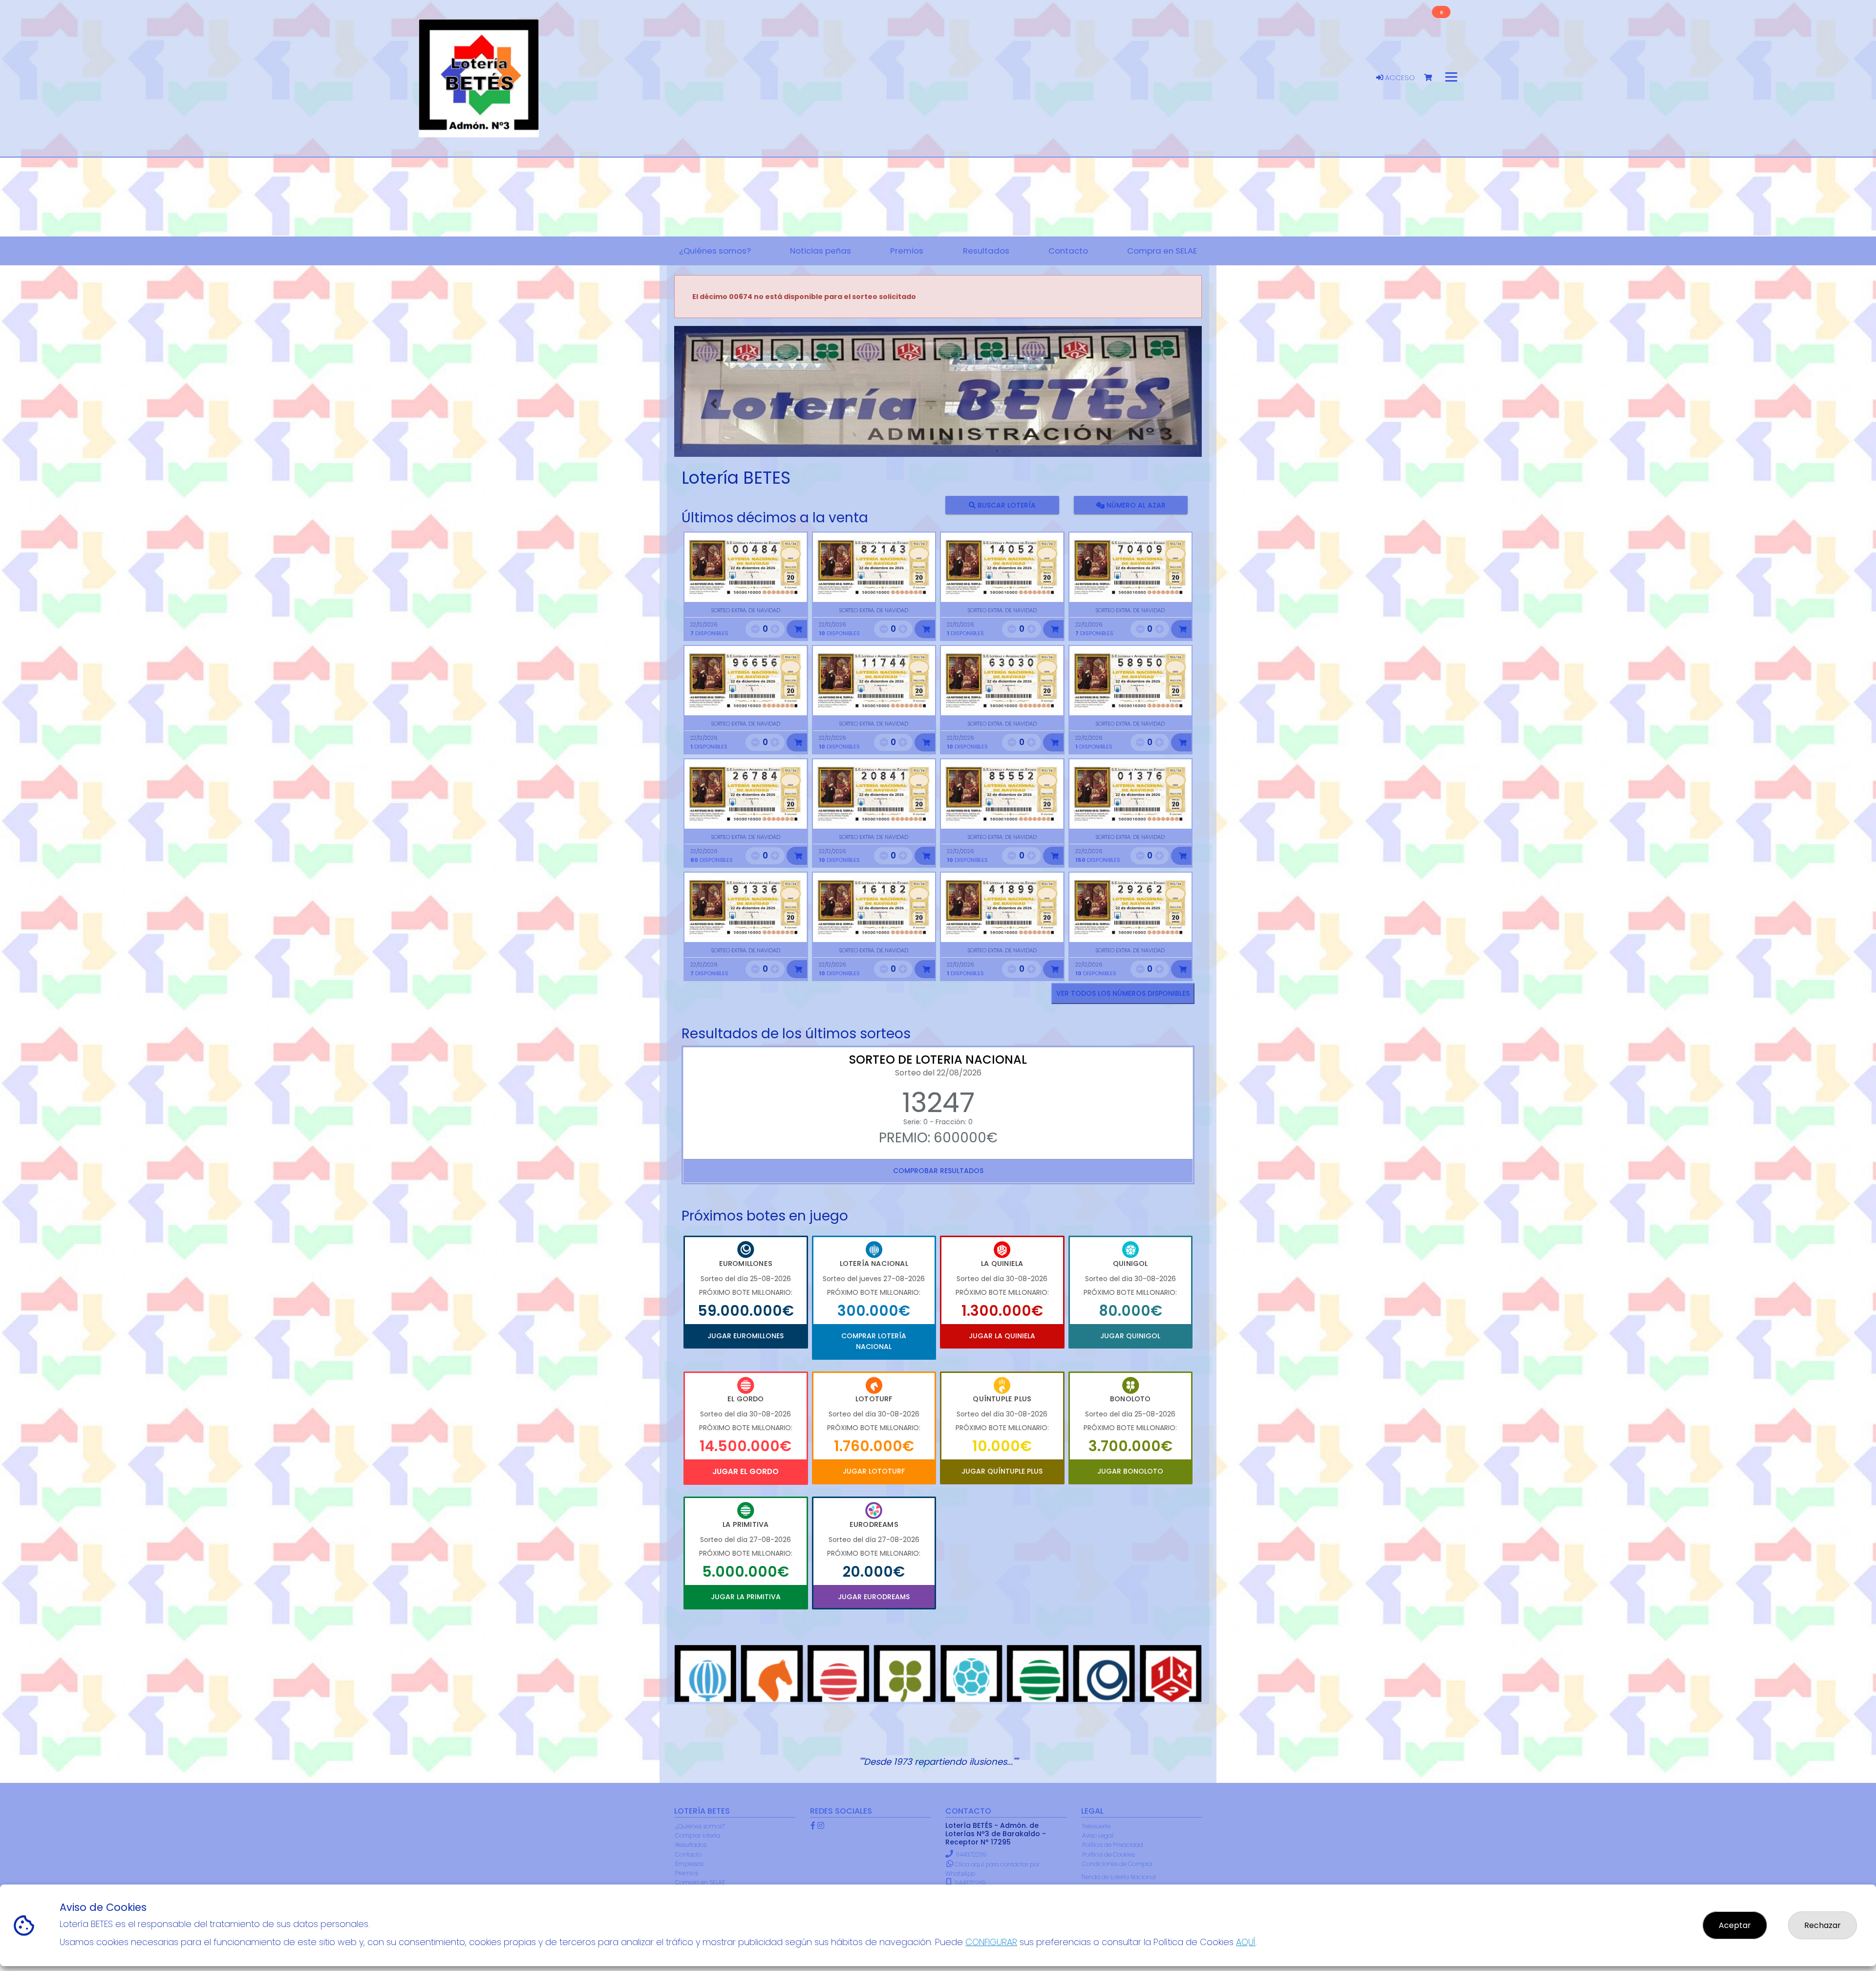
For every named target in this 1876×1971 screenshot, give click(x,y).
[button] (714, 404)
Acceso (1399, 78)
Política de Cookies (1109, 1854)
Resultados (691, 1845)
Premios (687, 1873)
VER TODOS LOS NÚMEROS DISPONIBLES (1123, 993)
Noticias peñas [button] (821, 251)
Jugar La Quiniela (1002, 1336)
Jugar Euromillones (746, 1336)
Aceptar (1735, 1925)
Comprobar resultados (938, 1171)
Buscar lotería (1006, 505)
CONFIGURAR (991, 1942)
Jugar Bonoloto (1130, 1471)
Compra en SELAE (700, 1882)
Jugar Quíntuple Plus (1002, 1471)
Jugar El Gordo (746, 1471)
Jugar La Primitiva (746, 1597)
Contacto (688, 1854)
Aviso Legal (1098, 1835)
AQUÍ (1246, 1942)
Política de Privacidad (1113, 1845)
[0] (1433, 78)
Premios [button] (907, 251)
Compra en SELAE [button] (1162, 251)
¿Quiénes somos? (700, 1826)
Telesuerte (1096, 1826)
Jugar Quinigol (1130, 1336)
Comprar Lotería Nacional (874, 1341)
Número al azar (1135, 505)
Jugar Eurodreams (874, 1597)
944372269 (971, 1854)
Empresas (689, 1864)
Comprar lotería (698, 1835)
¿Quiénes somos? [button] (715, 251)
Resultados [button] (986, 251)
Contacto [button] (1068, 251)
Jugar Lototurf (874, 1471)
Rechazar (1823, 1925)
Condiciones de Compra (1117, 1864)
